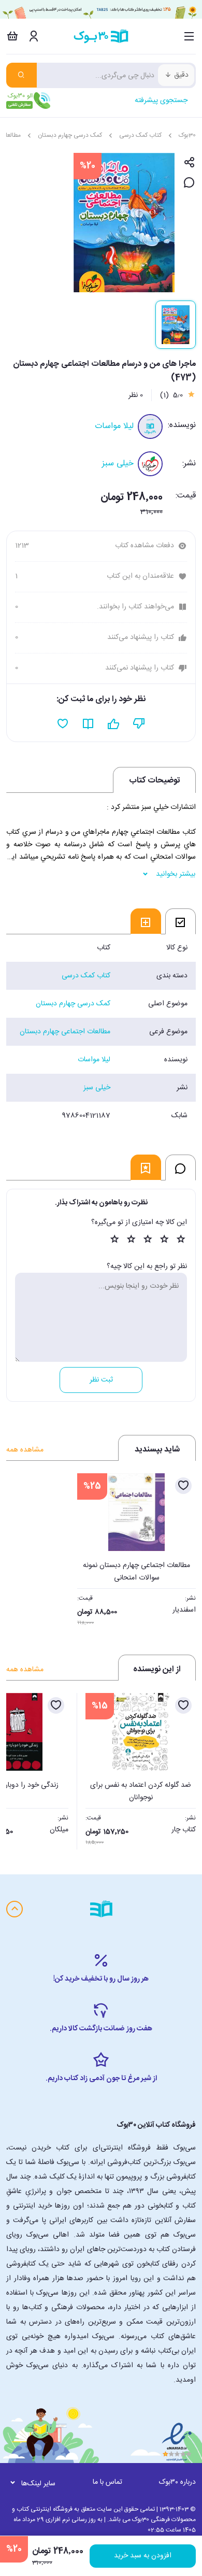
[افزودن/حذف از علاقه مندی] (183, 1486)
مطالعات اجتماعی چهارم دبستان (65, 1032)
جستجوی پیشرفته (161, 101)
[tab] (181, 921)
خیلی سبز (118, 464)
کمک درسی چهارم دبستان (70, 135)
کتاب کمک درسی (140, 135)
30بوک (187, 135)
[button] (20, 1768)
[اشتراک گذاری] (189, 163)
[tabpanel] (101, 1032)
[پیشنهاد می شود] (114, 724)
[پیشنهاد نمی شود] (139, 724)
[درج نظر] (189, 183)
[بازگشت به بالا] (15, 1909)
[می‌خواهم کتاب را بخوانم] (88, 724)
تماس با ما (107, 2482)
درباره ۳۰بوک (177, 2482)
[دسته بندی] (189, 36)
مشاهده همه (25, 1450)
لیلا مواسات (114, 426)
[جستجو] (21, 75)
